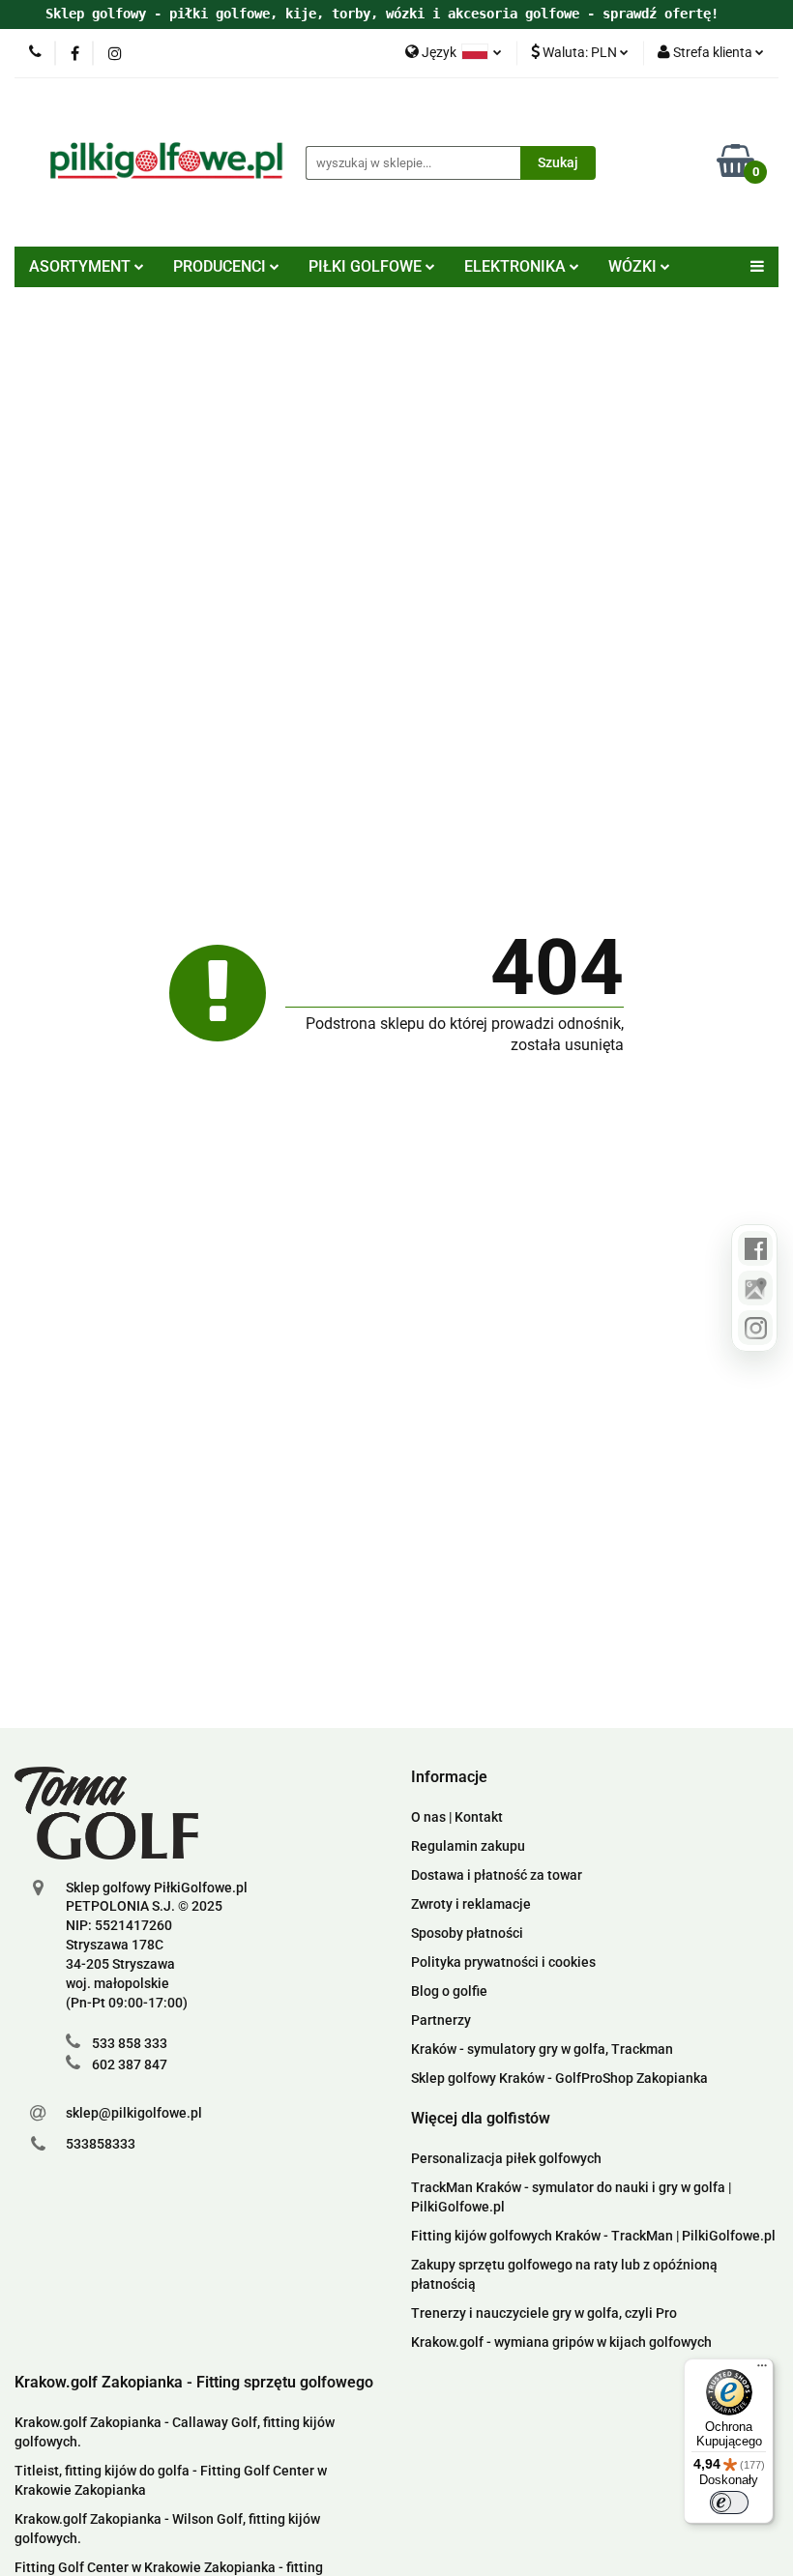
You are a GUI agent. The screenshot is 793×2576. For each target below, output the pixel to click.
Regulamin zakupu (468, 1846)
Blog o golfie (449, 1991)
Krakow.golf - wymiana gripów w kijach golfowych (561, 2342)
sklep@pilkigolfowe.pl (134, 2113)
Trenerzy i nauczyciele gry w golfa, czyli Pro (544, 2313)
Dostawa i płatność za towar (497, 1875)
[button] (449, 1778)
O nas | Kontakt (457, 1817)
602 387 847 (130, 2064)
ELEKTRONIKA (517, 266)
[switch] (729, 2503)
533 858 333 (130, 2043)
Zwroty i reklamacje (471, 1904)
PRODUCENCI (221, 266)
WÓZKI (634, 266)
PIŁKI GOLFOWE (367, 266)
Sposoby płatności (467, 1933)
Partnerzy (441, 2020)
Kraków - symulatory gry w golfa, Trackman (542, 2049)
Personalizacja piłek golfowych (506, 2158)
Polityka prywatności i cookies (503, 1962)
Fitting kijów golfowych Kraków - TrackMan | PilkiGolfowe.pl (593, 2236)
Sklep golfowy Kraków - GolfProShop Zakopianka (559, 2078)
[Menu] (762, 2370)
